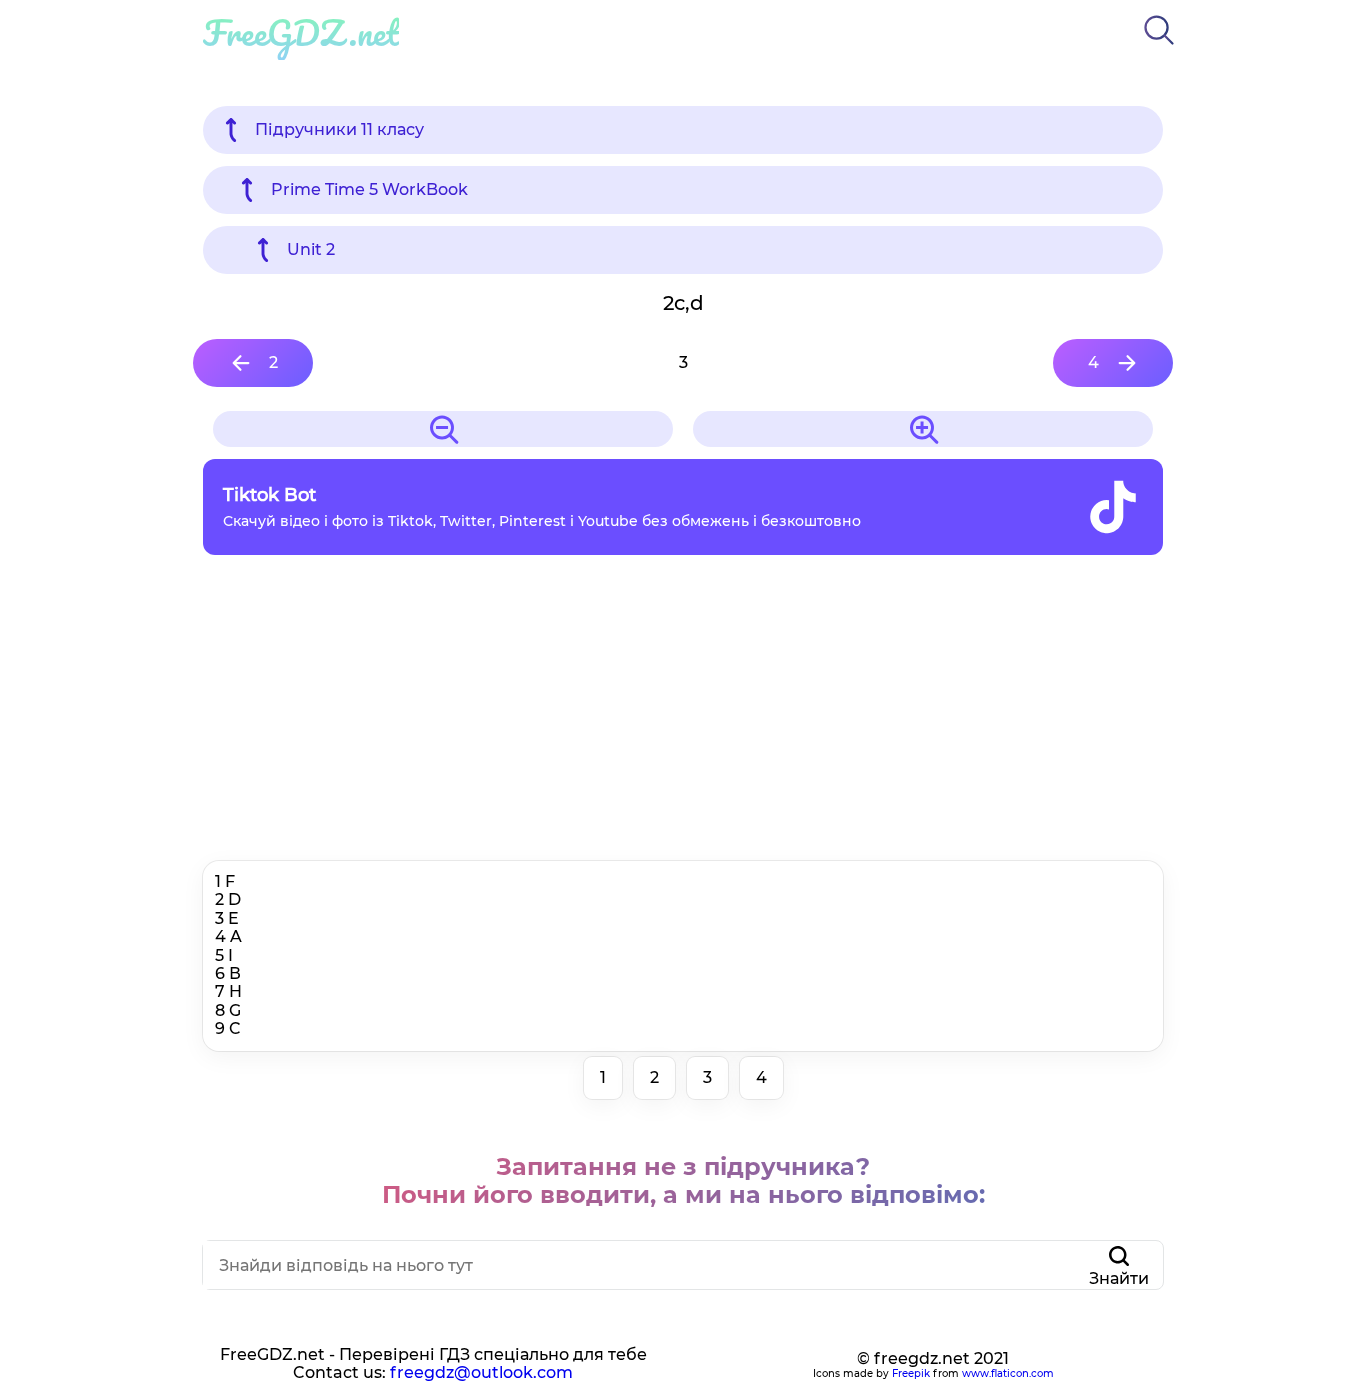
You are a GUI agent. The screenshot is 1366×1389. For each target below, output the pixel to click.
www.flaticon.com (1008, 1373)
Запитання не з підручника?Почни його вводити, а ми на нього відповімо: (683, 1180)
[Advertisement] (683, 713)
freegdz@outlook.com (481, 1372)
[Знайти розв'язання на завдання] (1159, 48)
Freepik (911, 1373)
